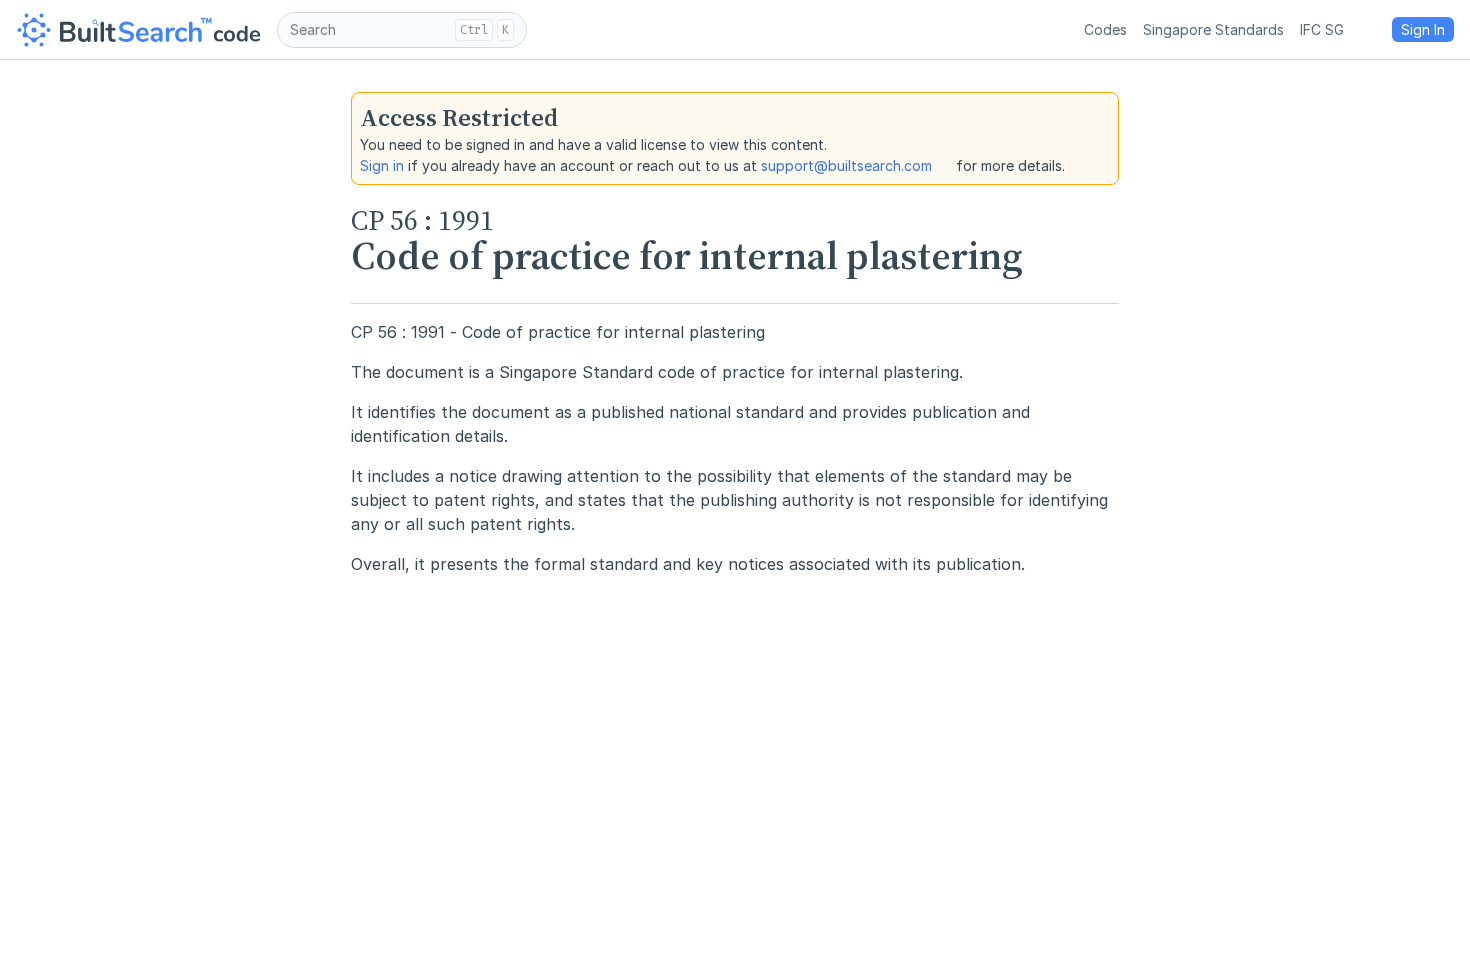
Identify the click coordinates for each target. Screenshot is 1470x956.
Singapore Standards (1213, 29)
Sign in (382, 165)
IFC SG (1322, 29)
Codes (1105, 29)
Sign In (1423, 29)
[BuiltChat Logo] (138, 30)
